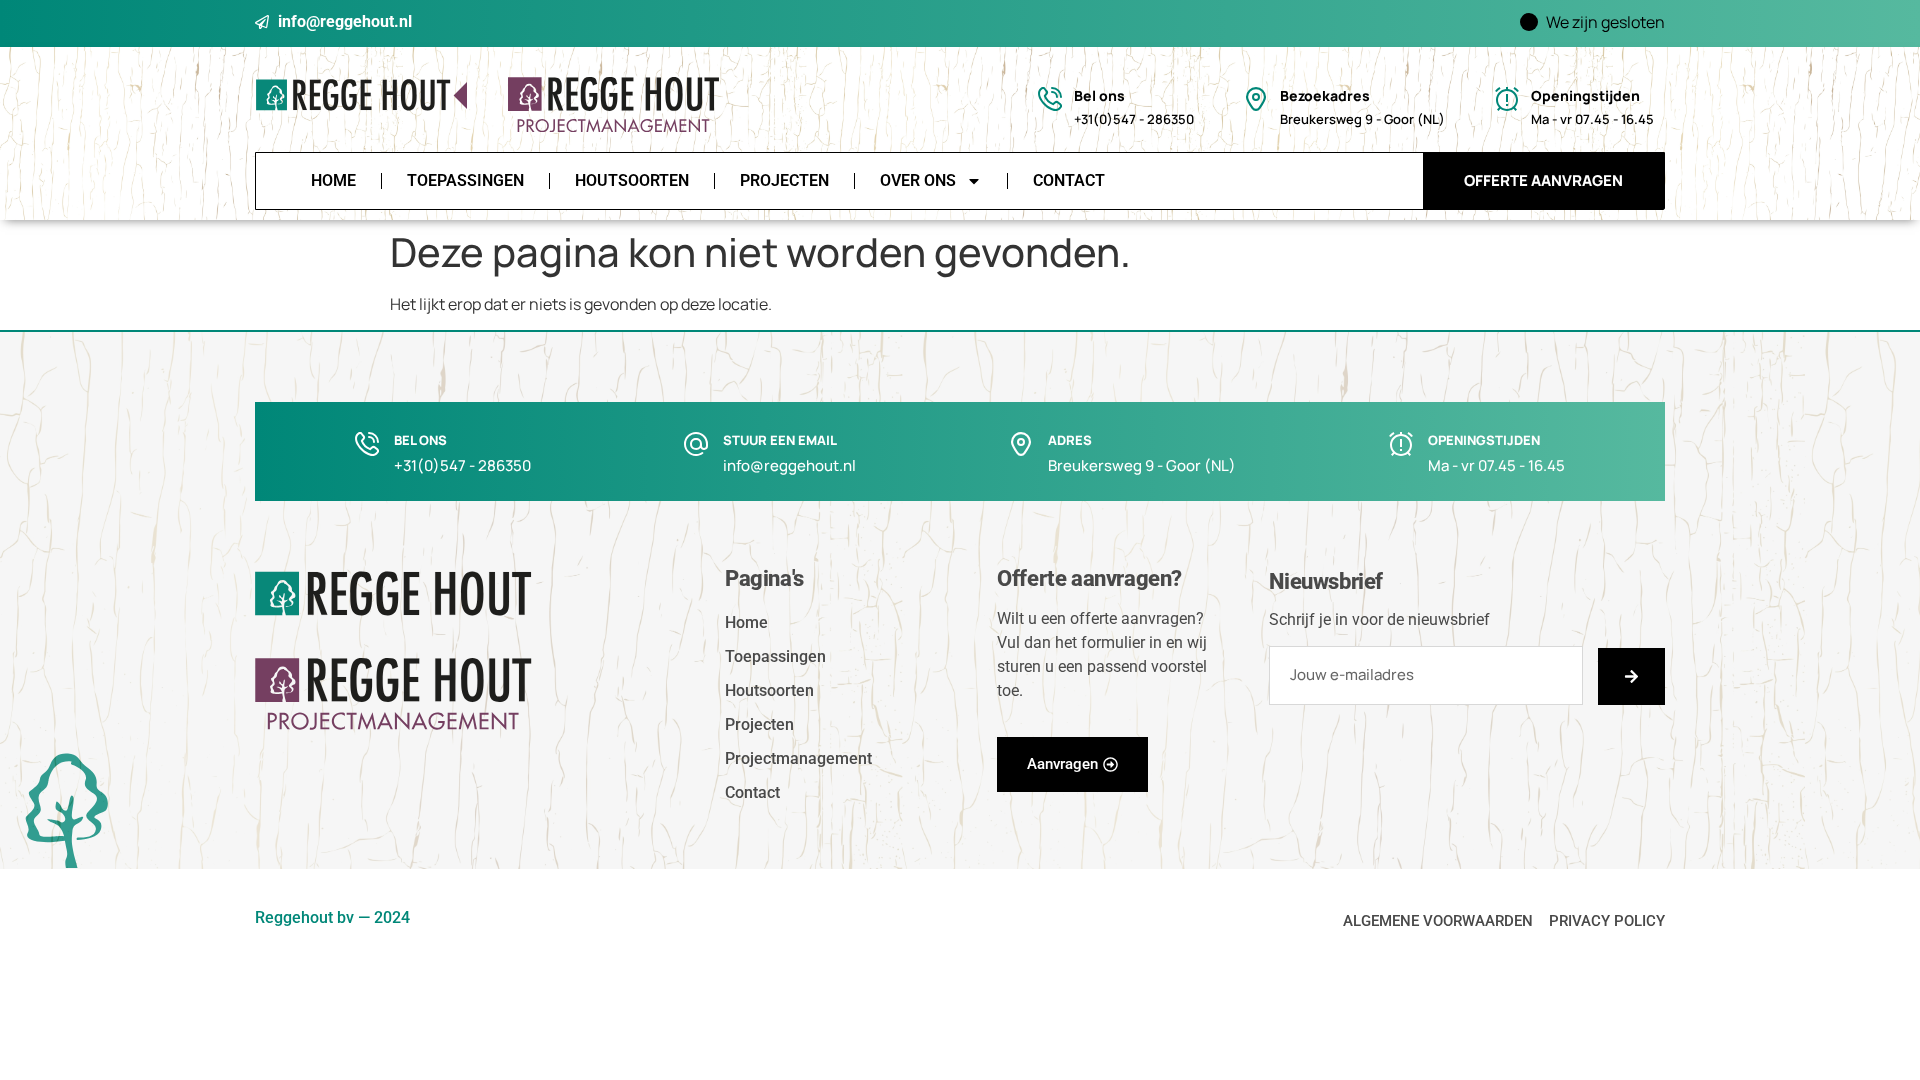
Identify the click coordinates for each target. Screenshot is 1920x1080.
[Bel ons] (1050, 99)
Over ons (918, 180)
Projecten (784, 180)
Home (333, 180)
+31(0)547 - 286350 (462, 465)
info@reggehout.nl (789, 465)
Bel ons (1099, 95)
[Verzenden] (1631, 676)
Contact (1069, 180)
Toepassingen (465, 180)
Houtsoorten (632, 180)
